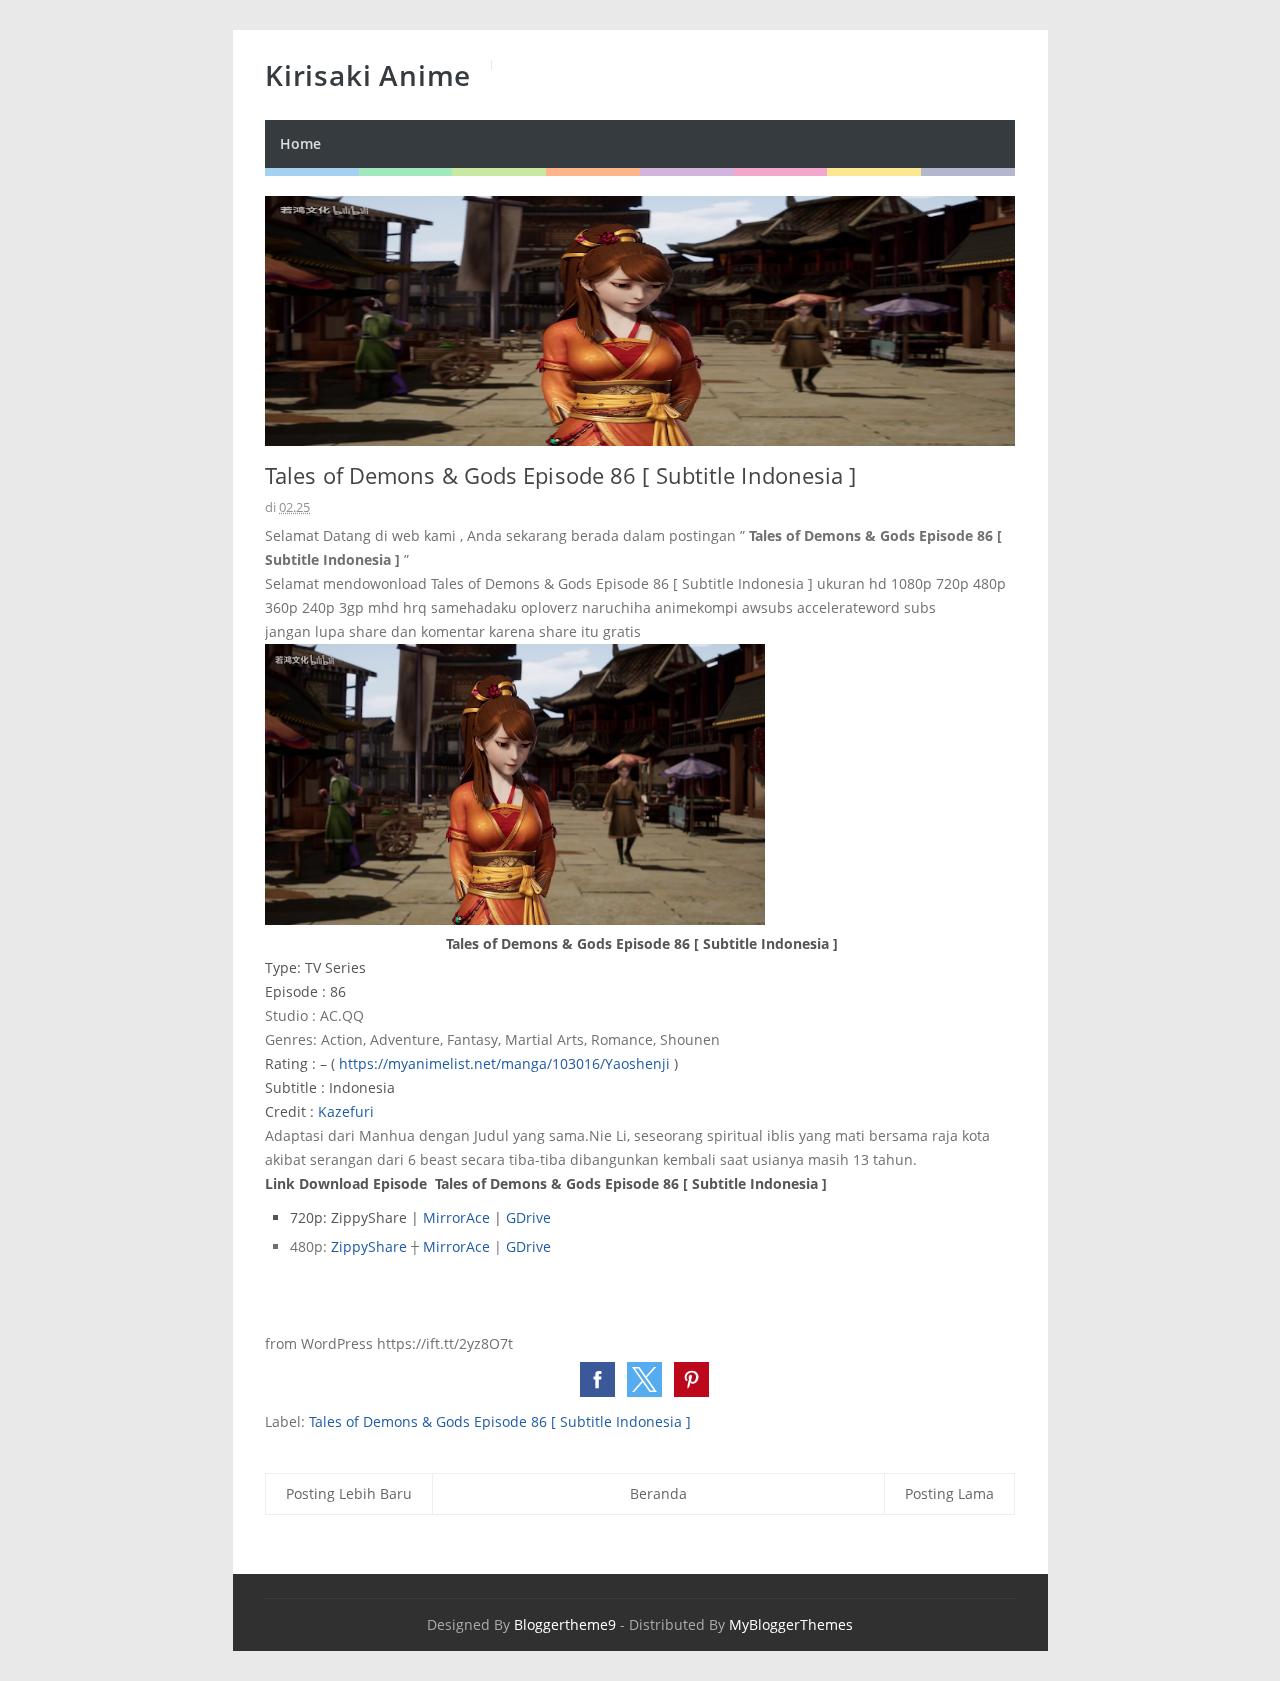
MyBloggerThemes (791, 1624)
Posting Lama (949, 1493)
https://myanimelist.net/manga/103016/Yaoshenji (504, 1063)
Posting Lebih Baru (349, 1493)
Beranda (658, 1493)
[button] (597, 1379)
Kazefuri (346, 1111)
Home (300, 143)
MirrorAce (458, 1217)
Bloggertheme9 (565, 1624)
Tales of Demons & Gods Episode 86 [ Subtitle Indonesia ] (500, 1421)
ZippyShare (371, 1246)
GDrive (528, 1217)
